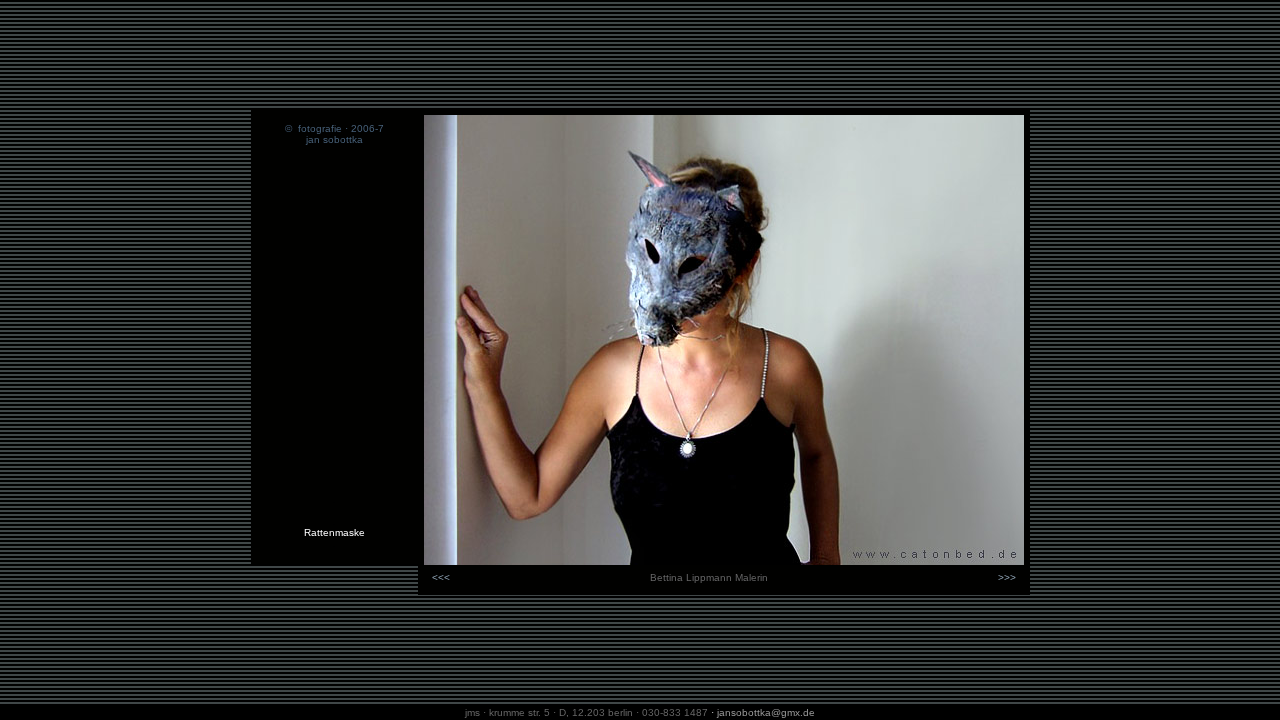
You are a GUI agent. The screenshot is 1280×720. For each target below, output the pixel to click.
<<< (441, 577)
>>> (1007, 577)
